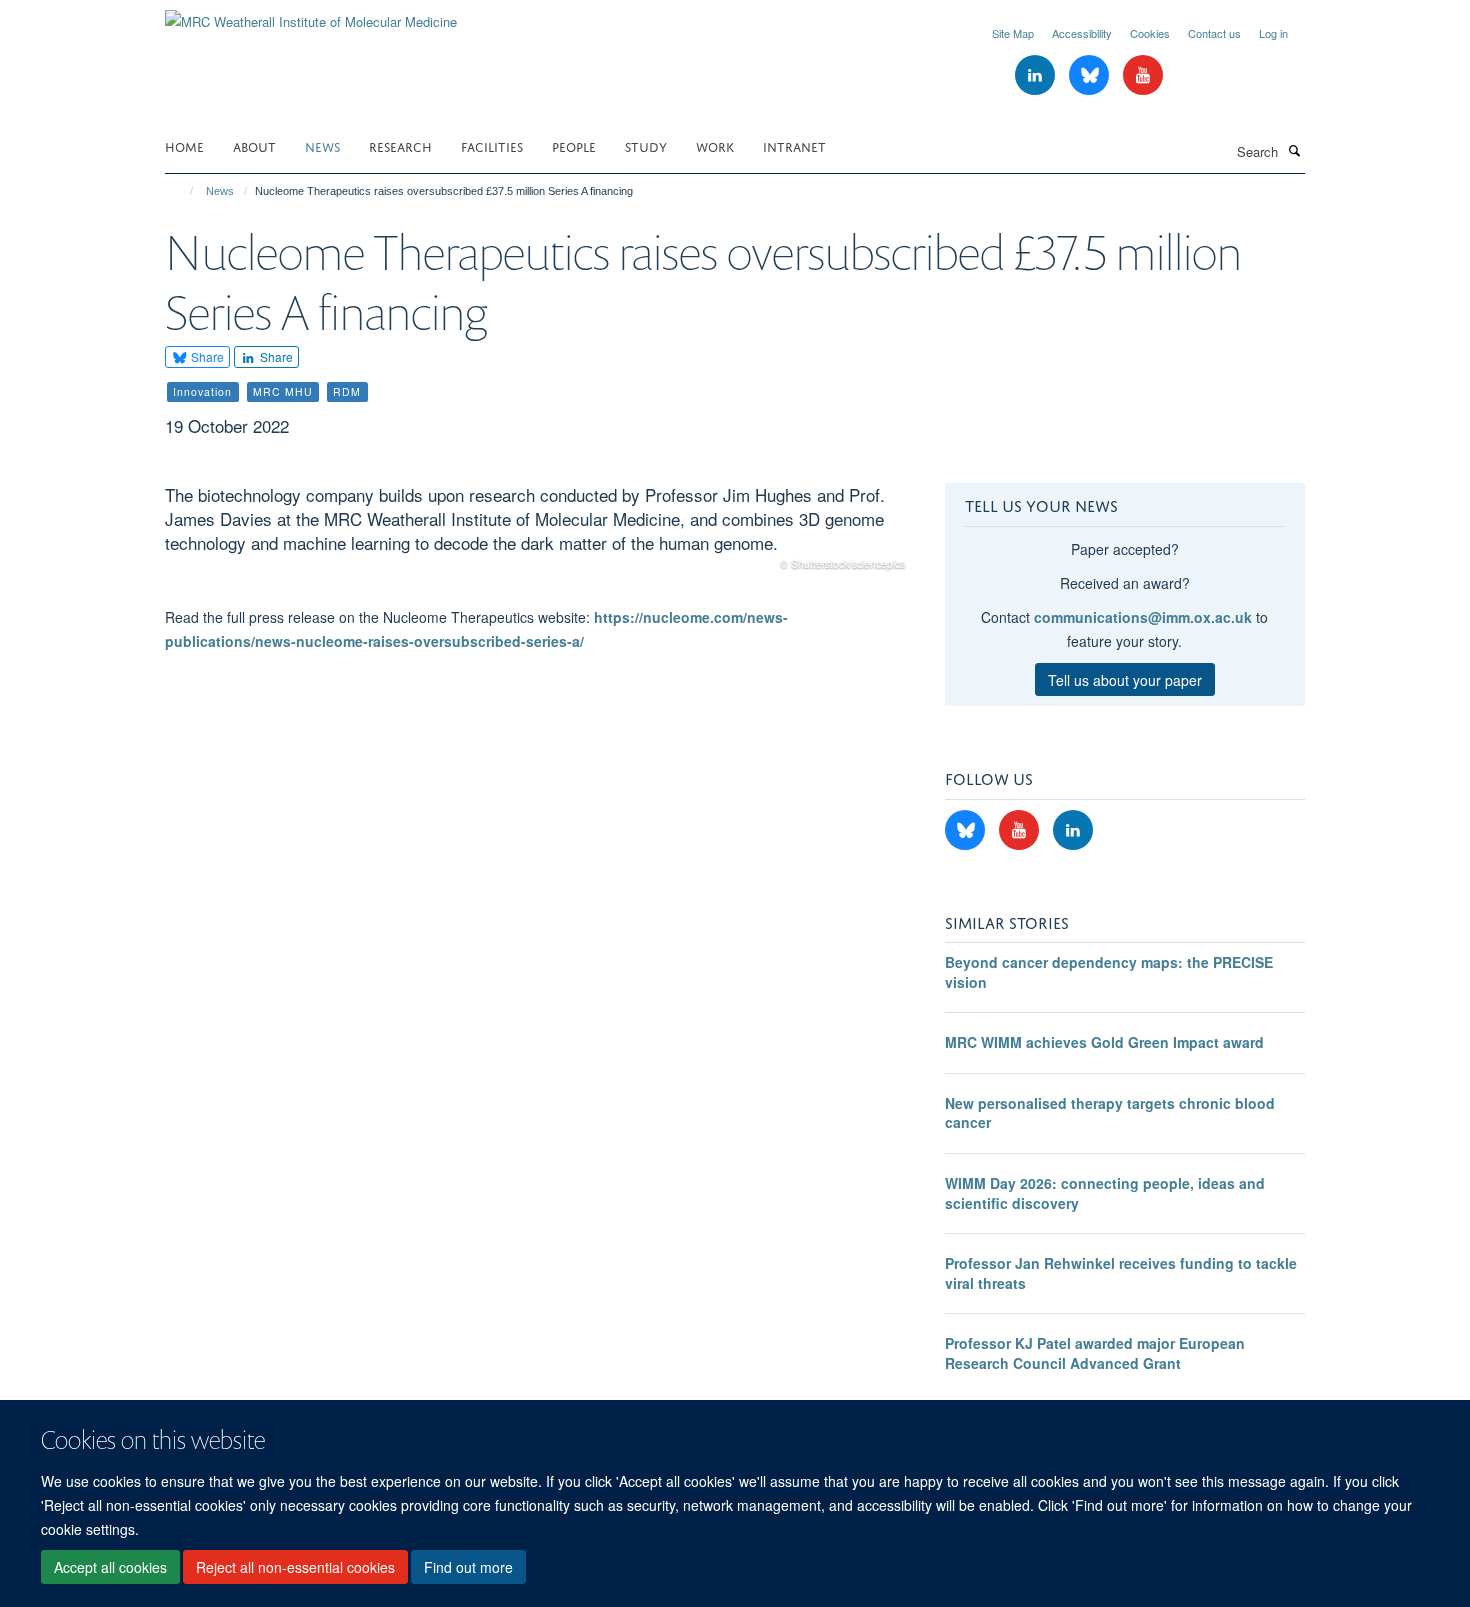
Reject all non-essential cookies (295, 1568)
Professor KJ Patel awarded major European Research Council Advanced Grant (1095, 1353)
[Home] (182, 191)
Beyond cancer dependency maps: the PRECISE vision (1109, 972)
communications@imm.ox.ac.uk (1143, 617)
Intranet (794, 145)
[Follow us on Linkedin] (1037, 75)
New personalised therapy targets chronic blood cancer (1110, 1113)
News (322, 145)
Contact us (1214, 33)
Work (715, 145)
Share (206, 356)
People (574, 145)
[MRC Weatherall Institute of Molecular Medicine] (311, 14)
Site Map (1013, 33)
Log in (1273, 33)
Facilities (492, 145)
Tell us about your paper (1125, 680)
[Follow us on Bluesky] (1091, 75)
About (254, 145)
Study (646, 145)
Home (184, 145)
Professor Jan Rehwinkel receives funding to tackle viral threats (1121, 1273)
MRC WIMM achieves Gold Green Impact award (1104, 1042)
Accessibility (1082, 33)
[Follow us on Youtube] (1143, 75)
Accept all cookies (110, 1568)
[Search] (1294, 150)
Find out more (468, 1568)
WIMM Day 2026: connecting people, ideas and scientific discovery (1105, 1193)
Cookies (1150, 33)
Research (400, 145)
